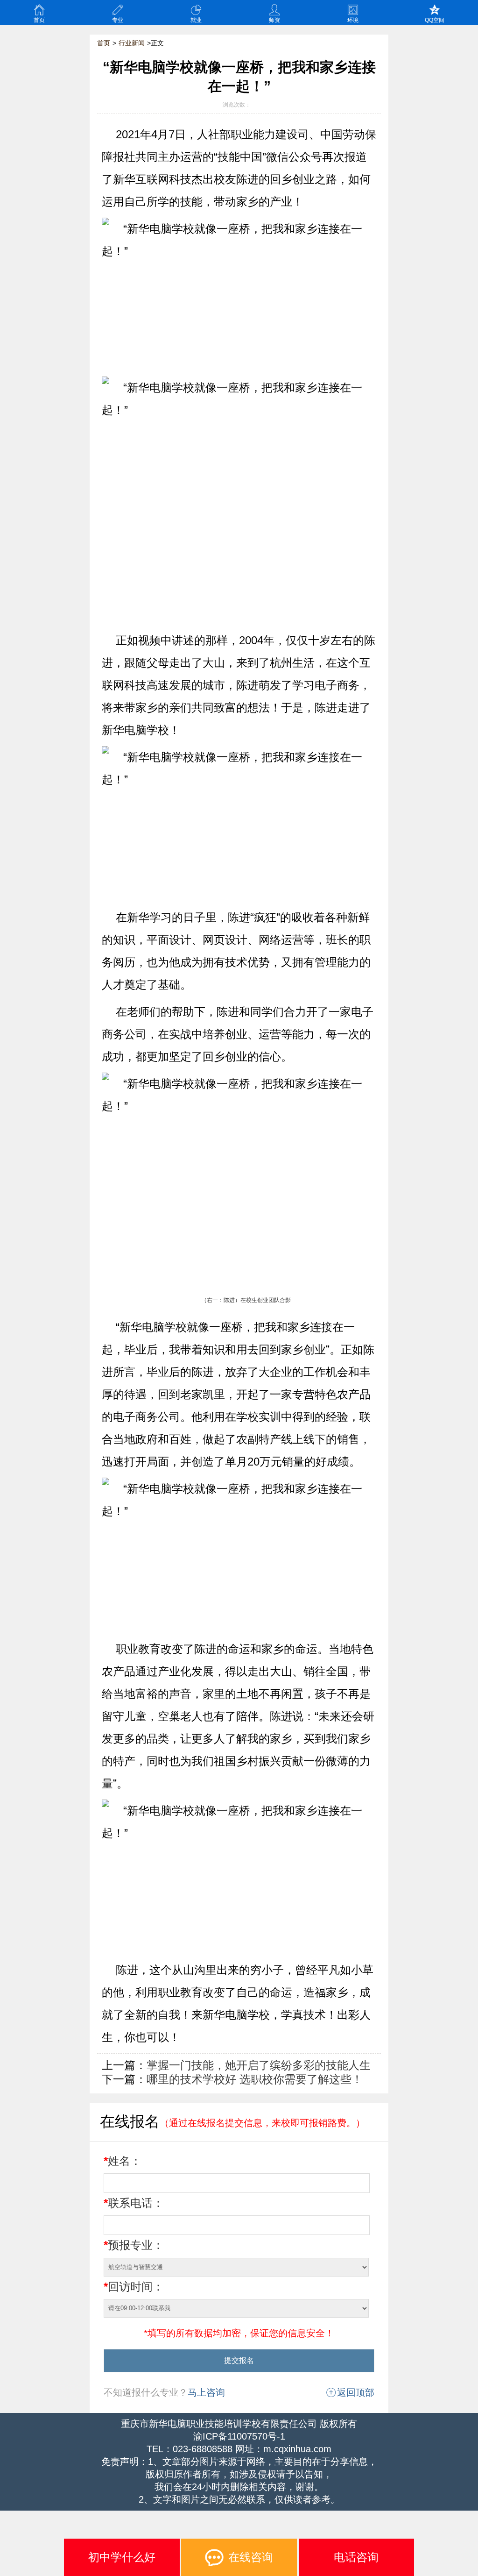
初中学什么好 (122, 2557)
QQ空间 (435, 20)
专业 (118, 20)
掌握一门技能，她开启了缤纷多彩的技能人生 (259, 2065)
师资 (274, 20)
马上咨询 (206, 2392)
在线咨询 (251, 2557)
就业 (196, 20)
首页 (39, 20)
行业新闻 (132, 43)
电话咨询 (356, 2557)
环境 (353, 20)
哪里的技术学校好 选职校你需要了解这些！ (255, 2079)
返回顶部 (356, 2392)
